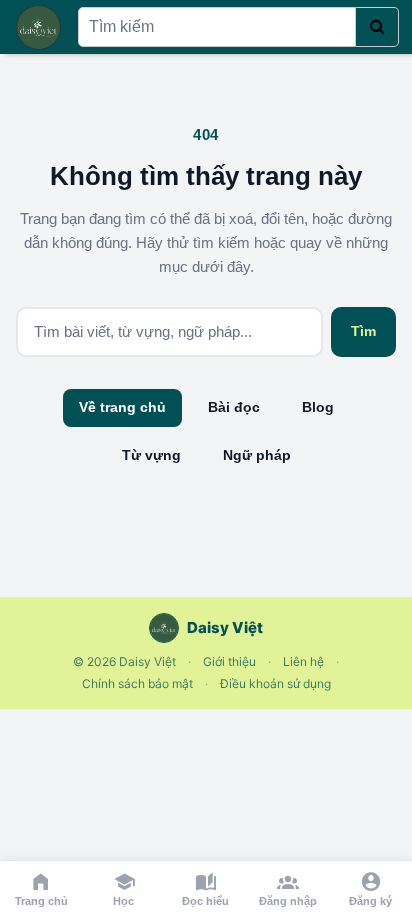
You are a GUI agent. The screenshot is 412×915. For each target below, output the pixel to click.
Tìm (363, 331)
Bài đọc (234, 407)
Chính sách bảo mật (137, 683)
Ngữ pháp (257, 455)
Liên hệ (303, 661)
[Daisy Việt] (38, 27)
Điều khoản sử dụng (275, 683)
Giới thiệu (229, 661)
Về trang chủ (122, 407)
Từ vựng (151, 455)
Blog (318, 407)
